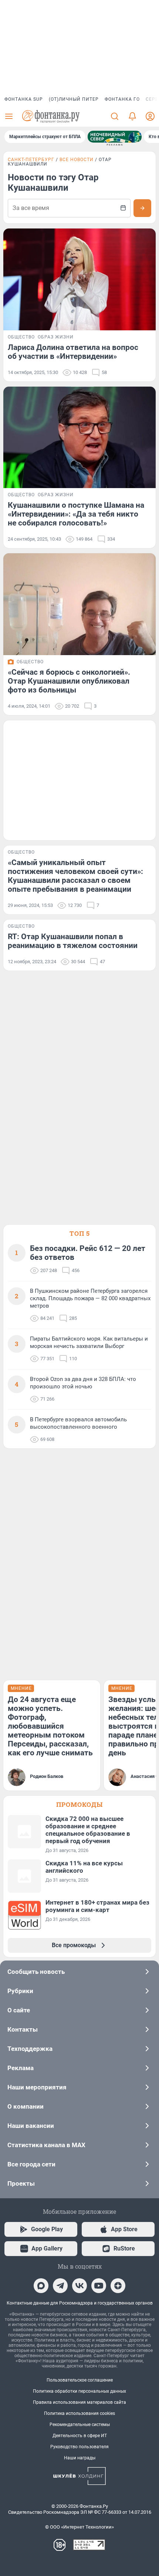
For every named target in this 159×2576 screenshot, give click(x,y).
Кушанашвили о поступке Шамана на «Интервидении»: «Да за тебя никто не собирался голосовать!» (76, 514)
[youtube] (99, 2286)
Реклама (21, 2068)
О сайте (19, 2010)
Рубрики (20, 1991)
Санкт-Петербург (31, 160)
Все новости (77, 160)
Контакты (23, 2029)
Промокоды (79, 1804)
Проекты (21, 2183)
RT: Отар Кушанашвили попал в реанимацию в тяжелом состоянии (73, 941)
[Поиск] (115, 116)
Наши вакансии (31, 2126)
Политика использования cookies (79, 2413)
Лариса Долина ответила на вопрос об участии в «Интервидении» (73, 352)
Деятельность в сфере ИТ (80, 2436)
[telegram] (60, 2286)
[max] (41, 2286)
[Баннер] (115, 137)
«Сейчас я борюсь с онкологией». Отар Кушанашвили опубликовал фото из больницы (69, 681)
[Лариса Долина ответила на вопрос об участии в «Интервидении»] (79, 279)
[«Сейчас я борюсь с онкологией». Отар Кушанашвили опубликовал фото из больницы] (79, 604)
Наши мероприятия (37, 2087)
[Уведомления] (132, 116)
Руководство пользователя (79, 2447)
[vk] (79, 2286)
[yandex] (118, 2286)
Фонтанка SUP (24, 99)
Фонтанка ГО (122, 99)
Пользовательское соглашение (80, 2380)
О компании (26, 2106)
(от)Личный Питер (74, 99)
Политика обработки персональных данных (79, 2391)
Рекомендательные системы (80, 2425)
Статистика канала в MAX (46, 2145)
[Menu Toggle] (9, 116)
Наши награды (80, 2458)
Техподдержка (30, 2049)
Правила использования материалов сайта (79, 2402)
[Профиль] (150, 116)
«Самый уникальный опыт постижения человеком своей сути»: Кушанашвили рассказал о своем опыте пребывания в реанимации (75, 876)
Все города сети (31, 2164)
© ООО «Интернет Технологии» (79, 2527)
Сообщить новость (36, 1972)
